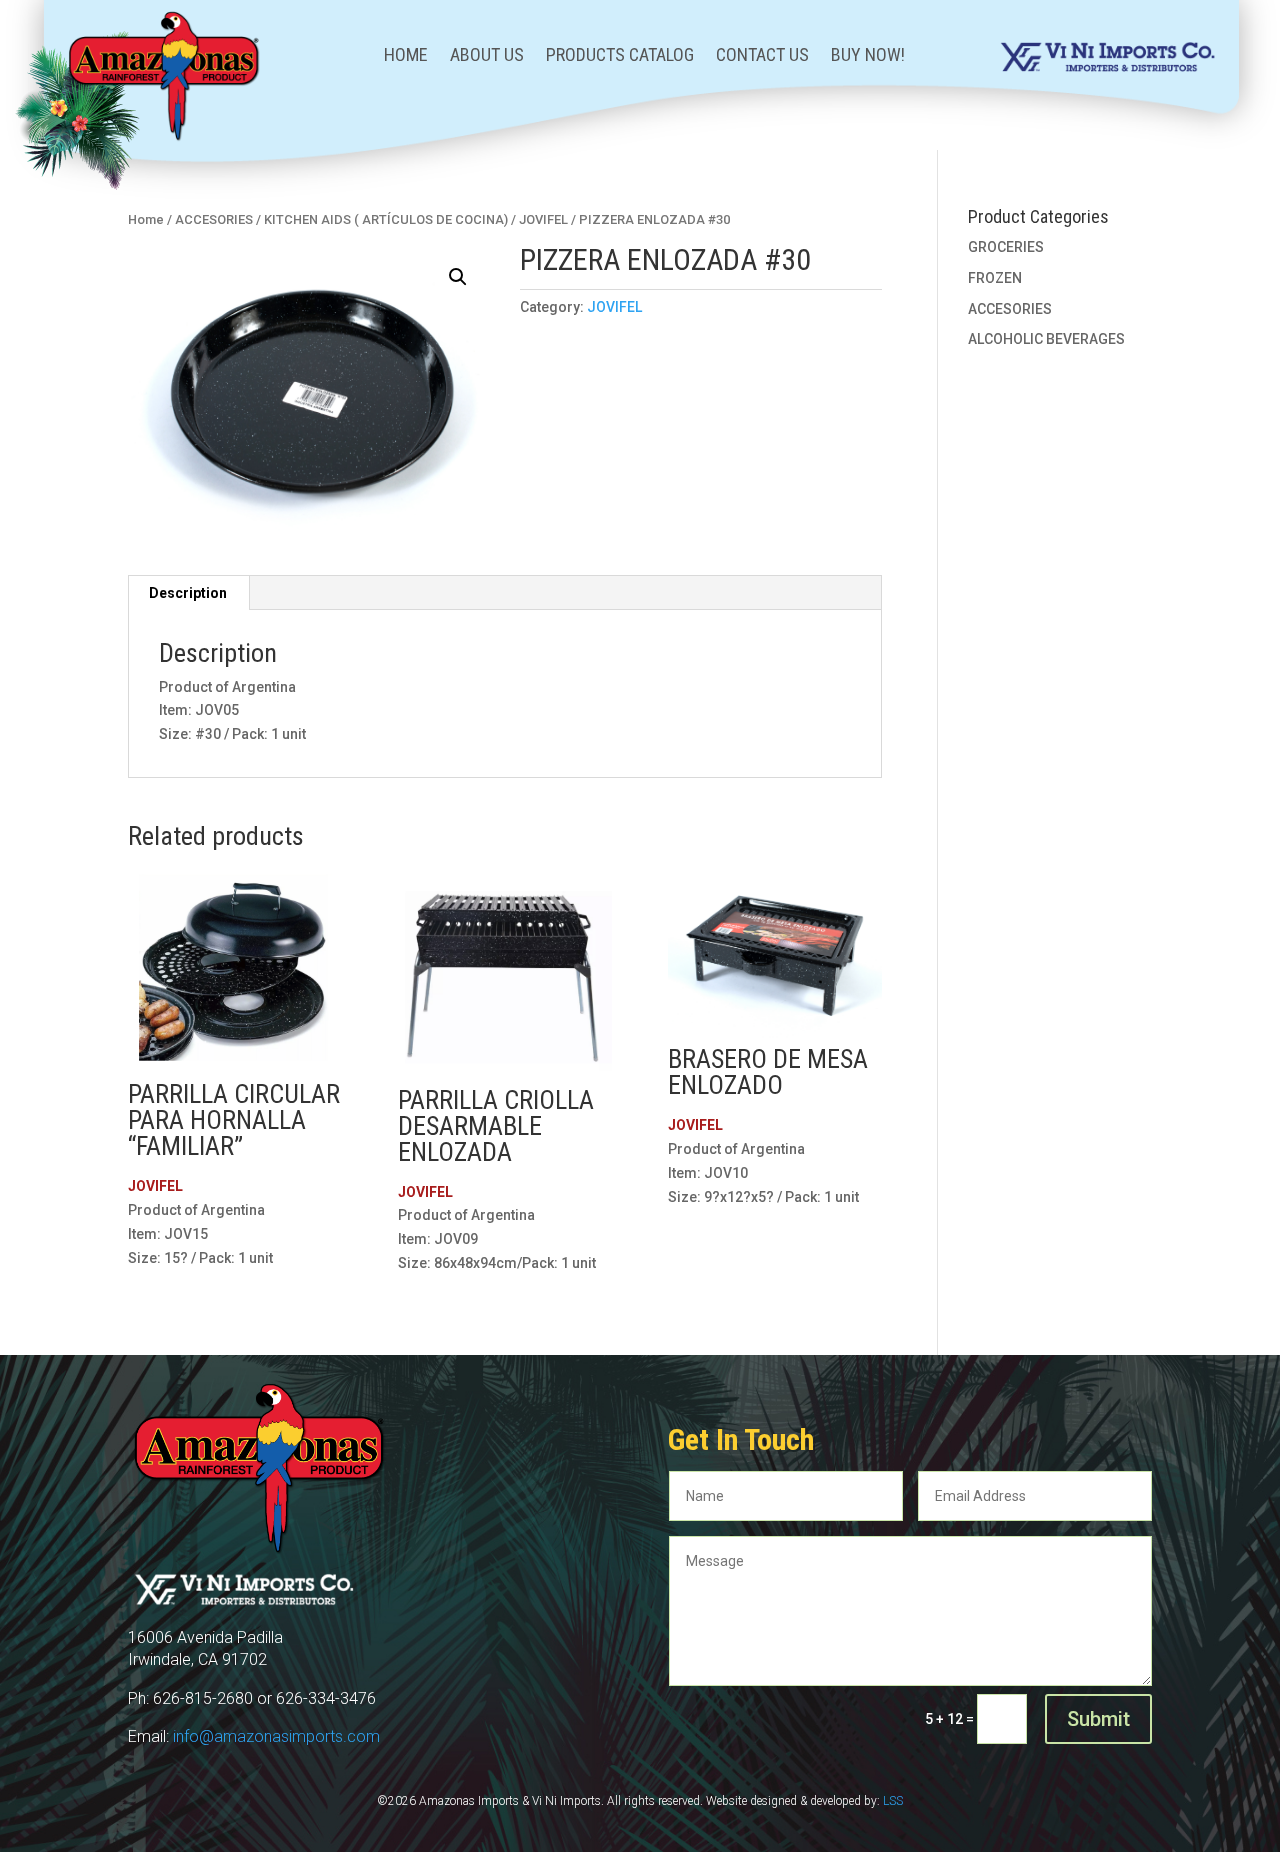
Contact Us (762, 56)
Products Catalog (620, 56)
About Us (487, 56)
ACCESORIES (1010, 309)
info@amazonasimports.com (276, 1736)
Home (406, 56)
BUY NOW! (868, 56)
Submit (1098, 1719)
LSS (893, 1801)
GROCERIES (1006, 247)
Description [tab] (188, 593)
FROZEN (995, 278)
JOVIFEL (614, 307)
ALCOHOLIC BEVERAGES (1046, 339)
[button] (458, 277)
